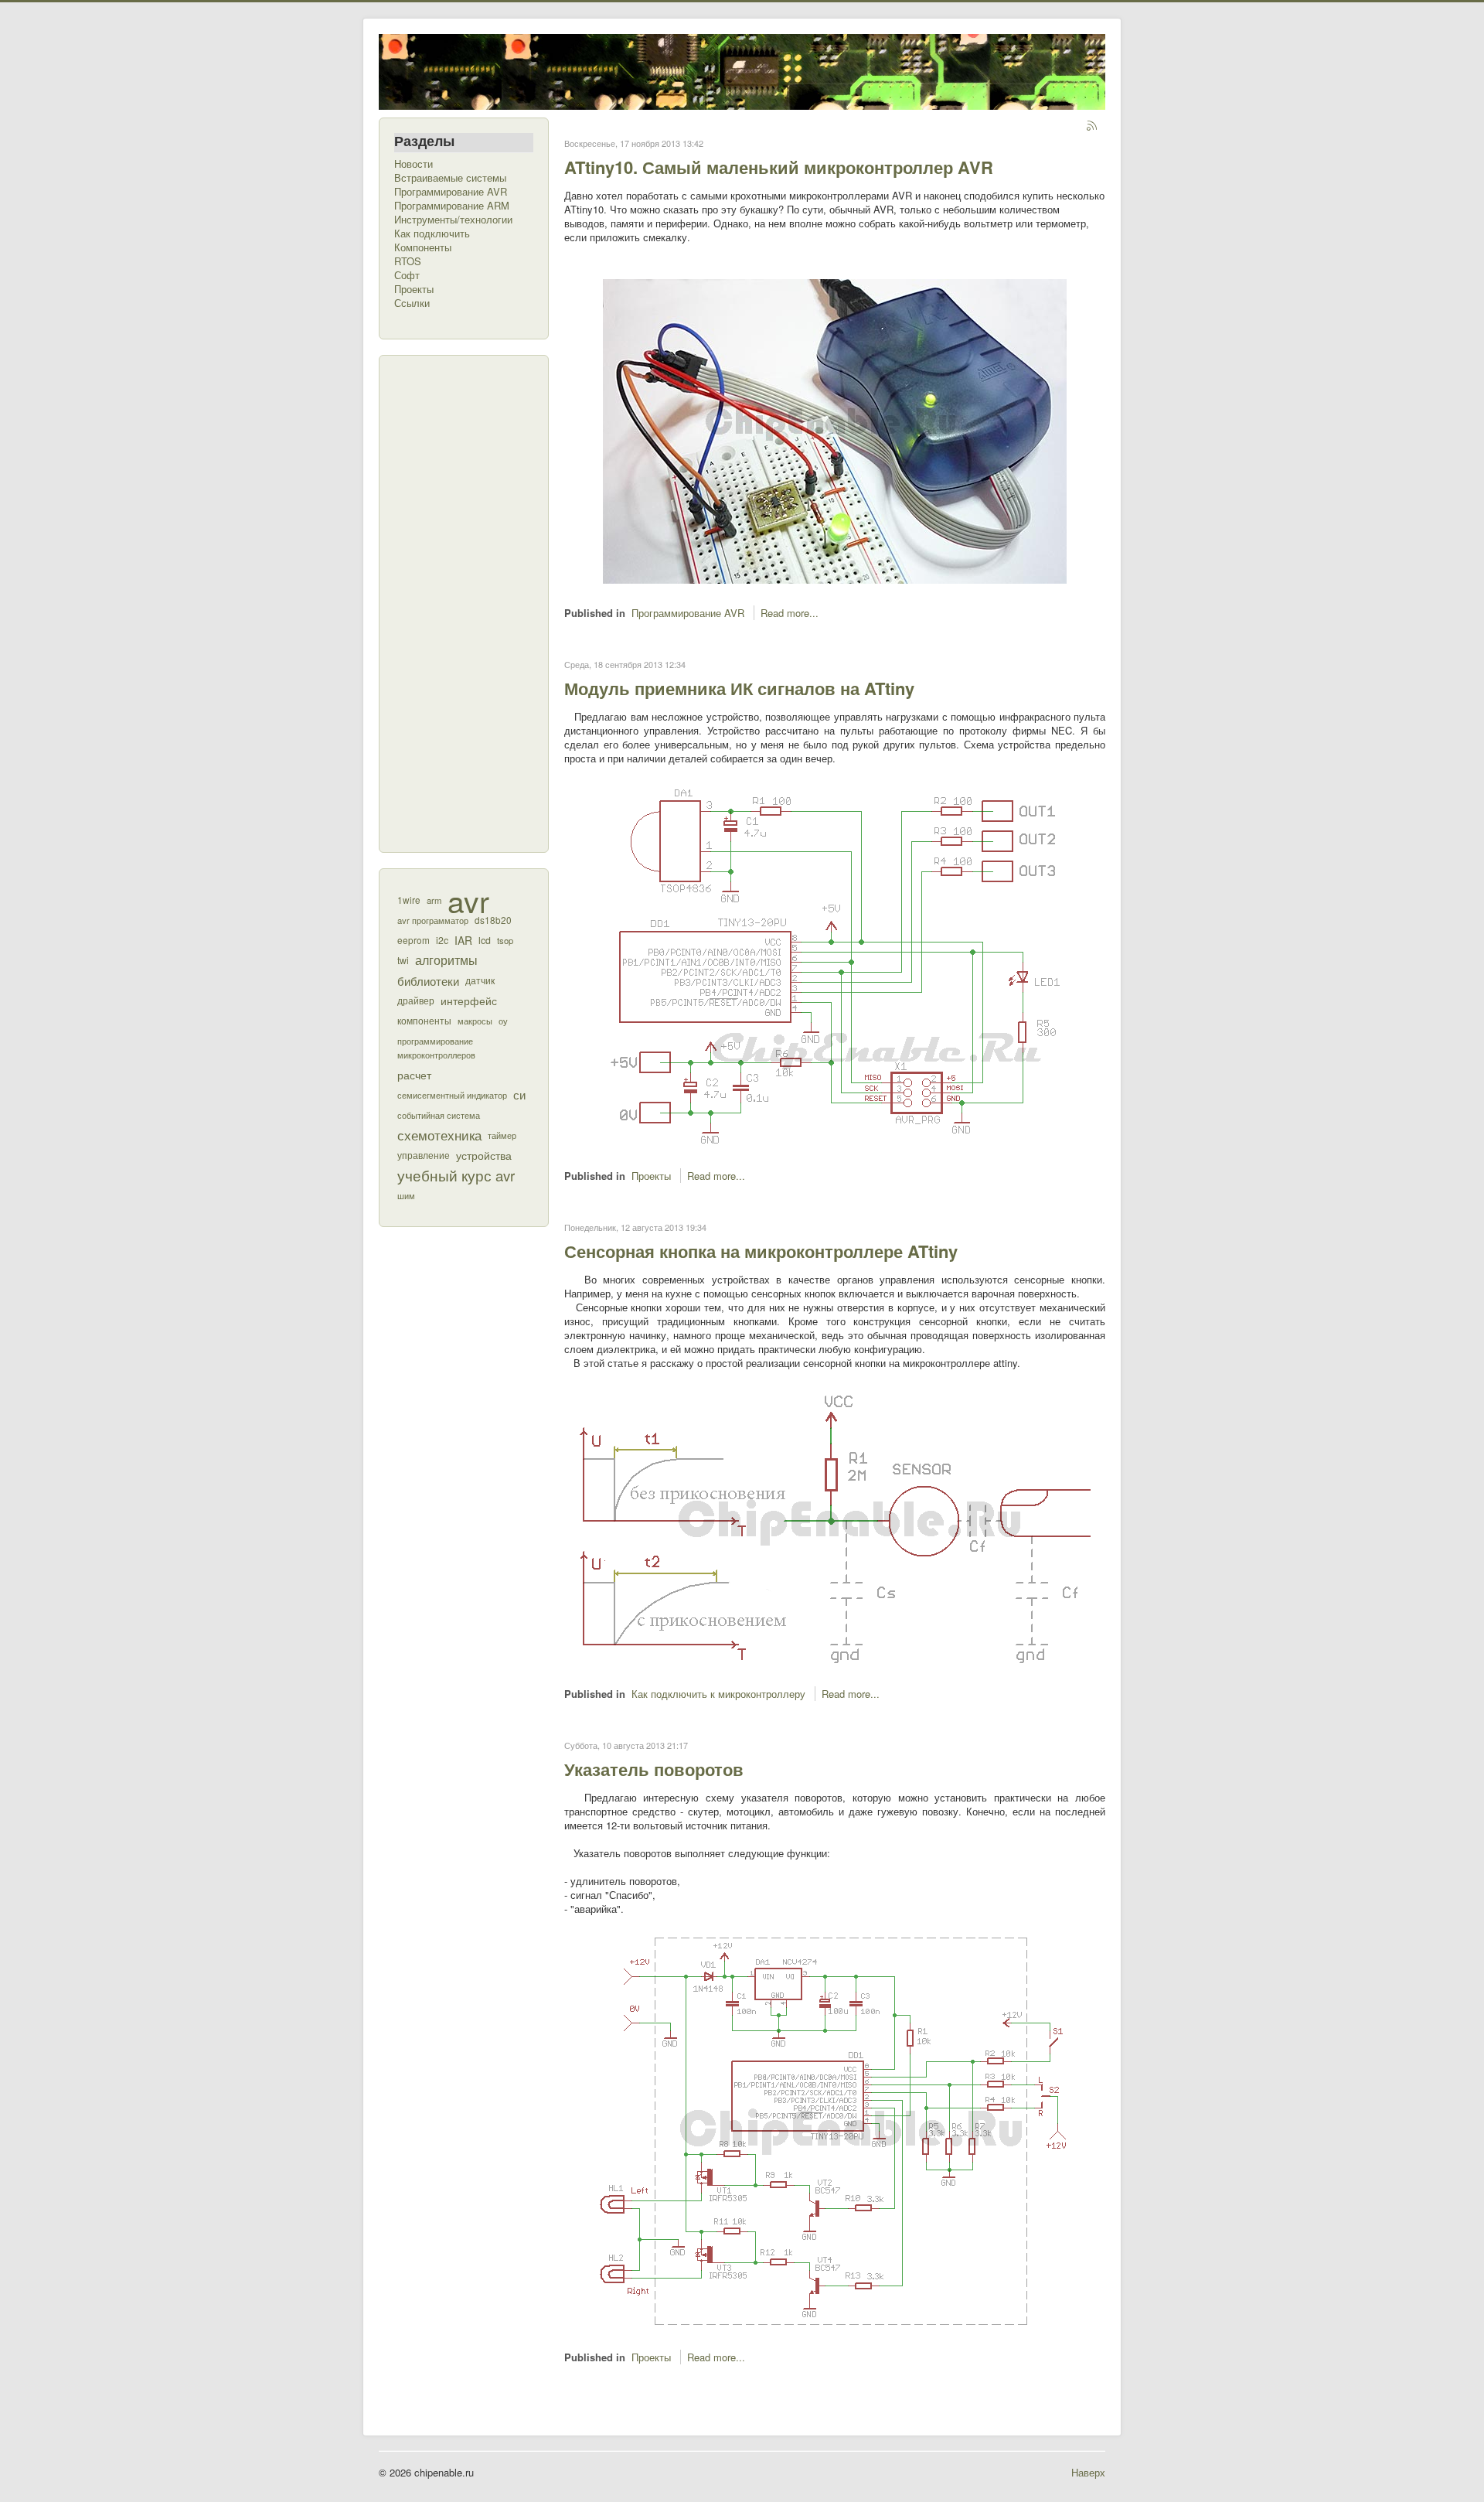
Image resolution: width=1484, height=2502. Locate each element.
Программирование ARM (452, 206)
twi (403, 960)
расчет (414, 1075)
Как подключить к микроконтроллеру (718, 1694)
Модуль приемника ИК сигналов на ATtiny (739, 688)
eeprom (414, 940)
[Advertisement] (456, 602)
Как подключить (432, 233)
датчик (480, 980)
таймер (502, 1135)
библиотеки (428, 980)
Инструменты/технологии (453, 220)
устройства (484, 1155)
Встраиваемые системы (450, 178)
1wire (409, 900)
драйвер (416, 1000)
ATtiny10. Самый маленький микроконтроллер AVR (779, 167)
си (519, 1094)
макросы (475, 1021)
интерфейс (469, 1000)
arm (434, 900)
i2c (442, 940)
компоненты (424, 1021)
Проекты (414, 289)
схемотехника (439, 1135)
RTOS (408, 261)
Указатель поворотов (654, 1769)
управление (424, 1155)
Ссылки (412, 303)
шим (406, 1195)
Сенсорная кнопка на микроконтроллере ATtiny (761, 1251)
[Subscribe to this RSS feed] (1093, 127)
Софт (407, 275)
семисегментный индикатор (452, 1095)
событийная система (439, 1115)
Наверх (1088, 2472)
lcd (485, 940)
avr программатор (433, 920)
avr (468, 900)
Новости (414, 164)
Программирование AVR (451, 192)
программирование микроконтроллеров (436, 1048)
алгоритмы (446, 960)
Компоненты (423, 247)
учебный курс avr (456, 1175)
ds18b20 (493, 920)
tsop (505, 940)
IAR (463, 940)
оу (503, 1021)
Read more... (790, 613)
